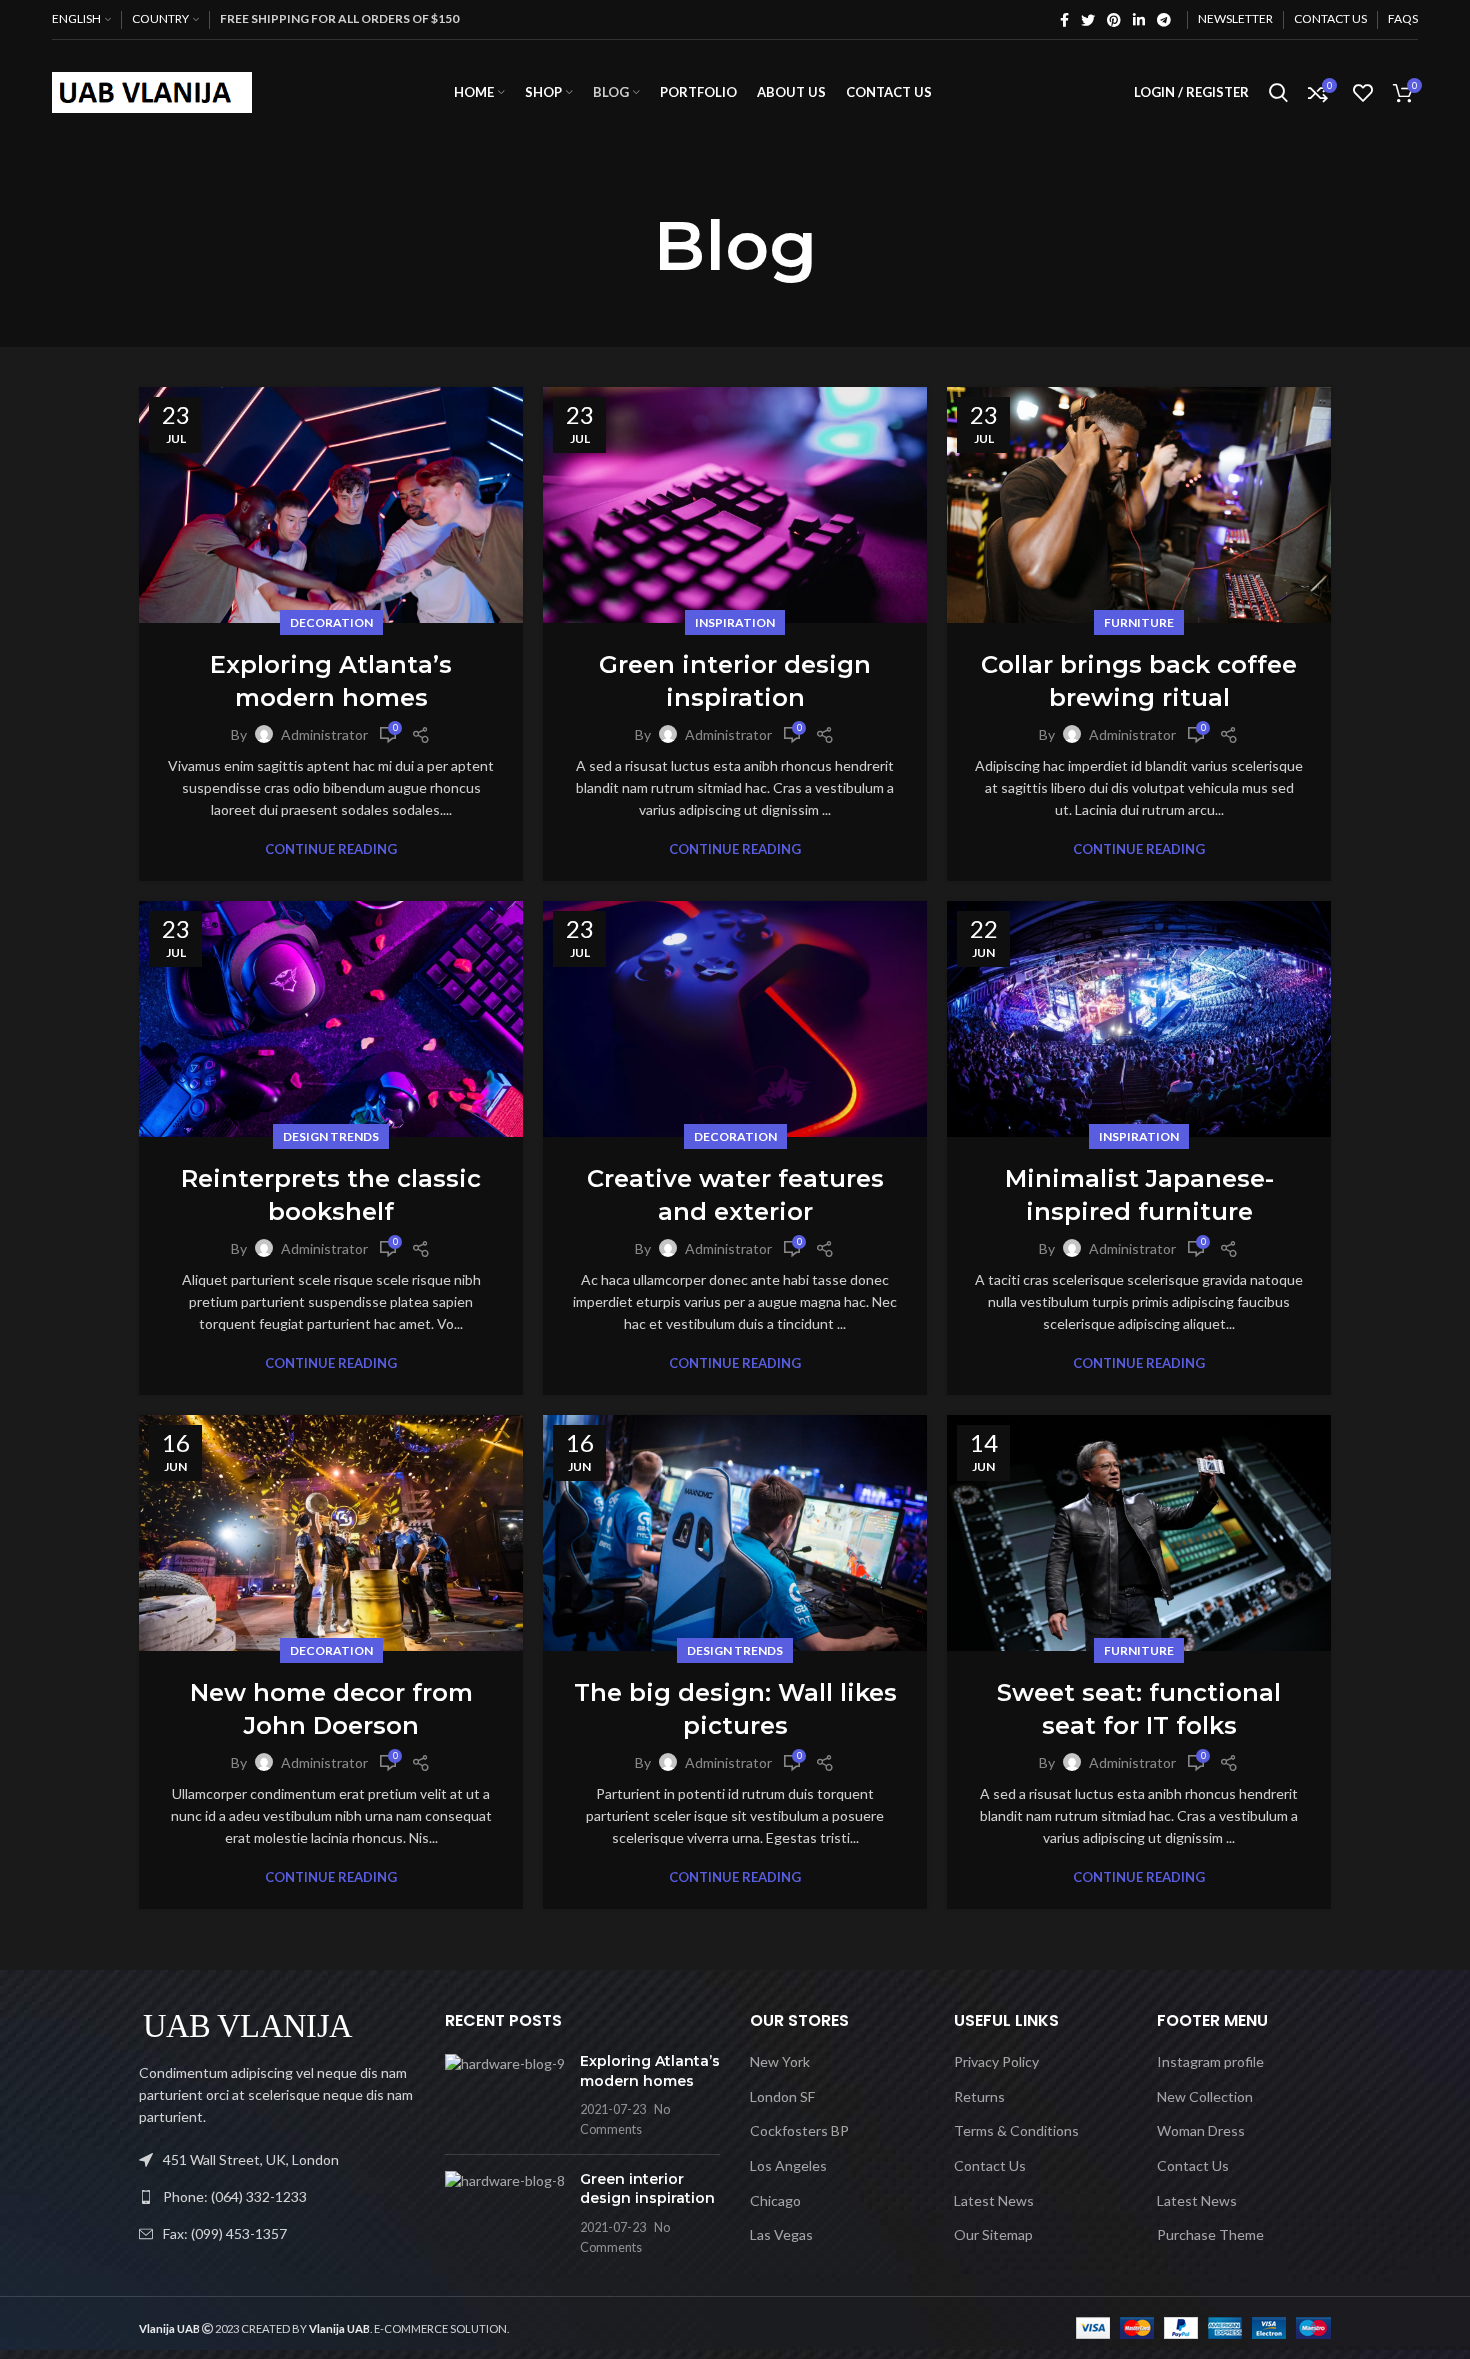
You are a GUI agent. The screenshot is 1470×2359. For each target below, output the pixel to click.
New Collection (1205, 2096)
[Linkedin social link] (1139, 20)
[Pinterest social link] (1114, 20)
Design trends (331, 1136)
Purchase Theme (1210, 2234)
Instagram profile (1210, 2061)
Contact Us (990, 2165)
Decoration (331, 622)
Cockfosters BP (799, 2130)
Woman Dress (1201, 2130)
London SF (782, 2096)
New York (780, 2061)
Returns (979, 2096)
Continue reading (331, 849)
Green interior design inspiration (647, 2189)
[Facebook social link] (1064, 20)
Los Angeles (788, 2165)
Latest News (994, 2200)
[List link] (277, 2197)
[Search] (1278, 93)
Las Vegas (781, 2234)
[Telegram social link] (1164, 20)
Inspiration (735, 622)
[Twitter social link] (1088, 20)
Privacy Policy (996, 2061)
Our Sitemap (993, 2234)
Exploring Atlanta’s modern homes (650, 2071)
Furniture (1139, 622)
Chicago (775, 2200)
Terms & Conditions (1016, 2130)
